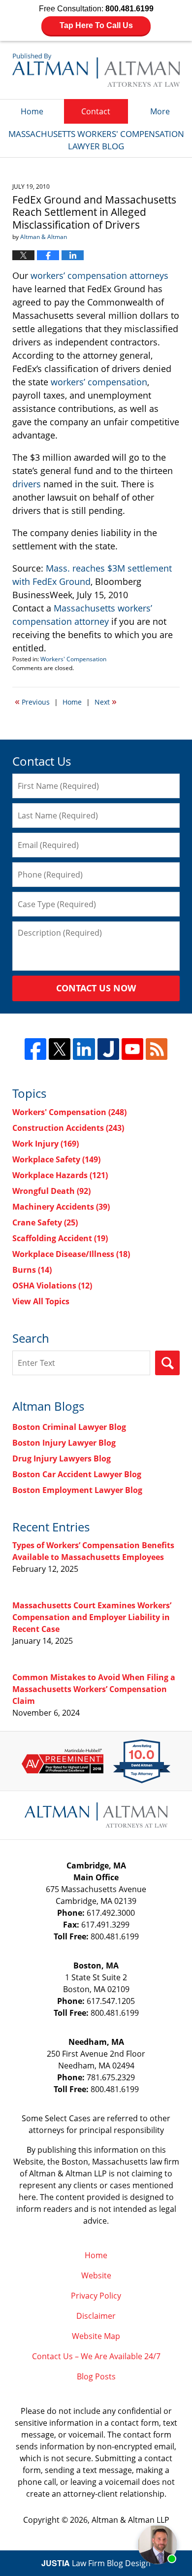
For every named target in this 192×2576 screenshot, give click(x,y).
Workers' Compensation (73, 659)
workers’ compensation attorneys (99, 275)
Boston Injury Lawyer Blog (64, 1443)
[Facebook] (35, 1049)
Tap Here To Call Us (96, 25)
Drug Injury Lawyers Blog (62, 1458)
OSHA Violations (52, 1286)
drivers (27, 484)
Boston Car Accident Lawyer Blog (77, 1474)
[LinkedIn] (84, 1049)
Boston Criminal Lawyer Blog (69, 1427)
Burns (32, 1270)
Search (167, 1363)
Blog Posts (96, 2376)
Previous (32, 701)
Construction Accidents (68, 1128)
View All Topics (41, 1301)
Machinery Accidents (61, 1207)
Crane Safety (45, 1222)
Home (32, 111)
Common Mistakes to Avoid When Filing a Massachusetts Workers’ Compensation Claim (94, 1689)
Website (96, 2275)
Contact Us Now (96, 988)
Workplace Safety (56, 1159)
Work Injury (46, 1144)
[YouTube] (132, 1049)
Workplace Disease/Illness (71, 1254)
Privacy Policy (96, 2296)
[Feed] (157, 1049)
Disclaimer (96, 2316)
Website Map (96, 2336)
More (160, 111)
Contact (96, 111)
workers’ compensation (99, 382)
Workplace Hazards (60, 1175)
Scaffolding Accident (60, 1238)
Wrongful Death (51, 1191)
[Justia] (108, 1049)
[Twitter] (60, 1049)
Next (106, 701)
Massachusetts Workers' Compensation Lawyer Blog (96, 70)
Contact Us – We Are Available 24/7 (96, 2356)
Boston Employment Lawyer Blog (77, 1490)
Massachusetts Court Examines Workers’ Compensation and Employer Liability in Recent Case (92, 1617)
